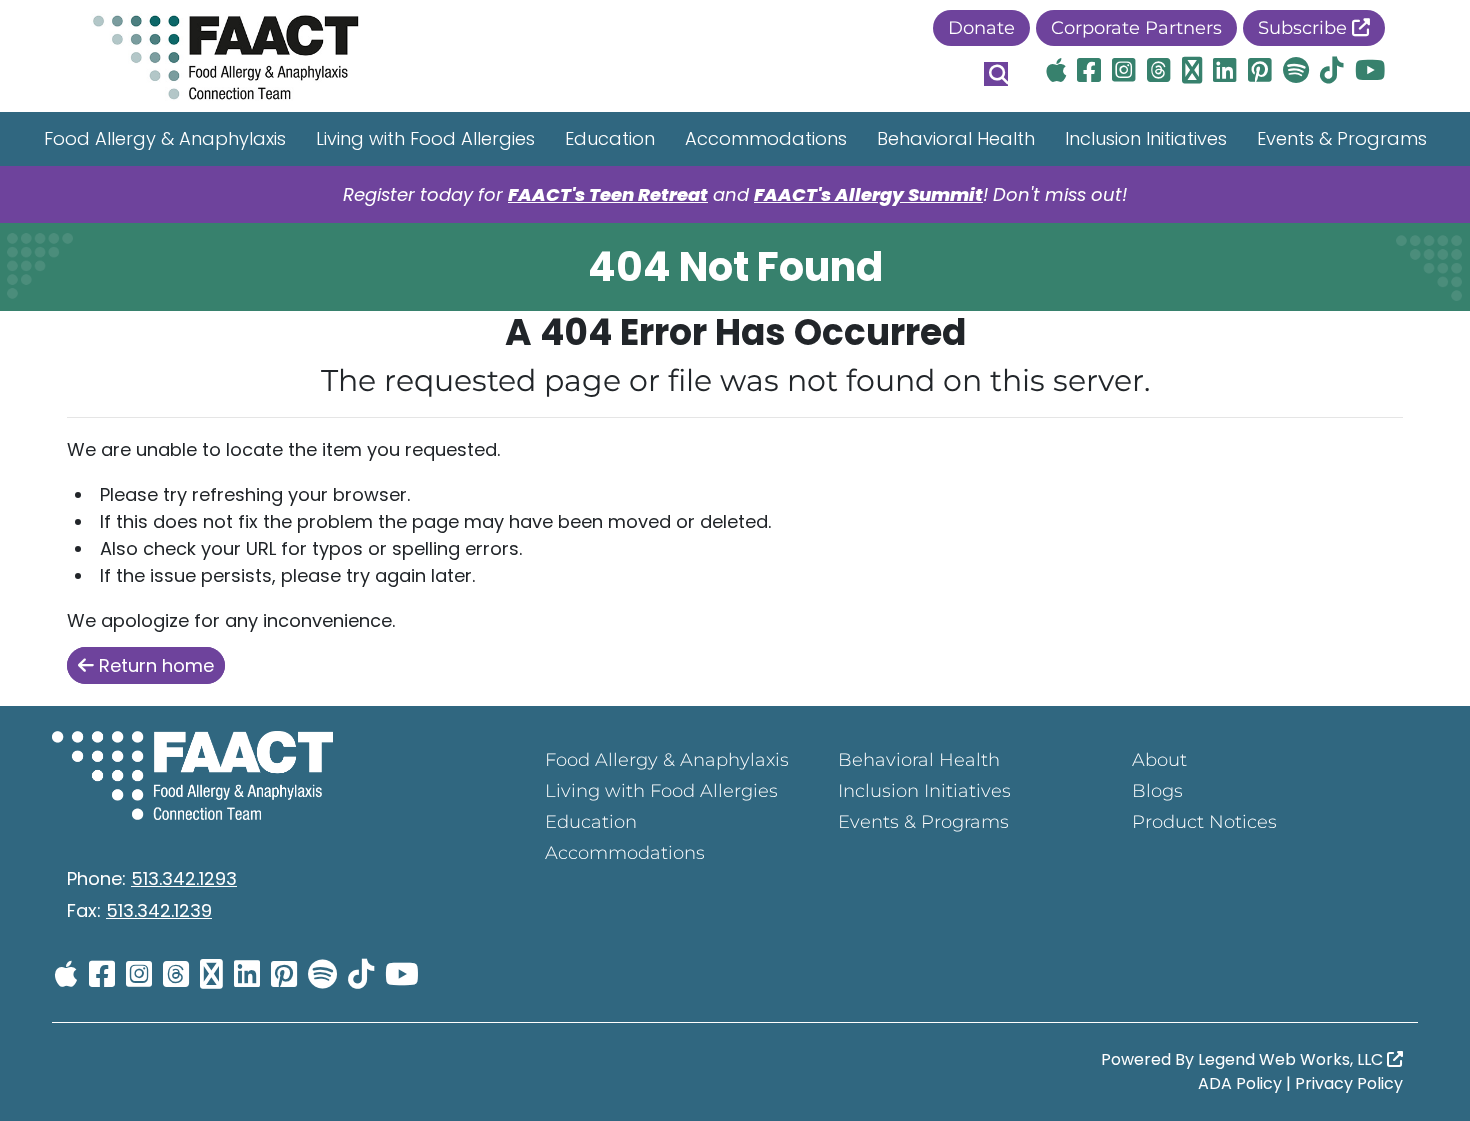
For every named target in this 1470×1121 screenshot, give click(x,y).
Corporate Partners (1136, 28)
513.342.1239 (159, 910)
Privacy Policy (1349, 1083)
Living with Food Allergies (425, 138)
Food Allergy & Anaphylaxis (165, 138)
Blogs (1157, 791)
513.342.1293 (184, 878)
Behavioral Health (956, 138)
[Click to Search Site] (996, 74)
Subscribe (1305, 28)
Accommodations (766, 138)
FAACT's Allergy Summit (868, 194)
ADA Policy (1240, 1083)
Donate (981, 28)
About (1159, 760)
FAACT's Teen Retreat (608, 194)
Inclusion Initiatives (1146, 138)
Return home (154, 665)
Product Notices (1204, 822)
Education (610, 138)
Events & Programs (1342, 138)
